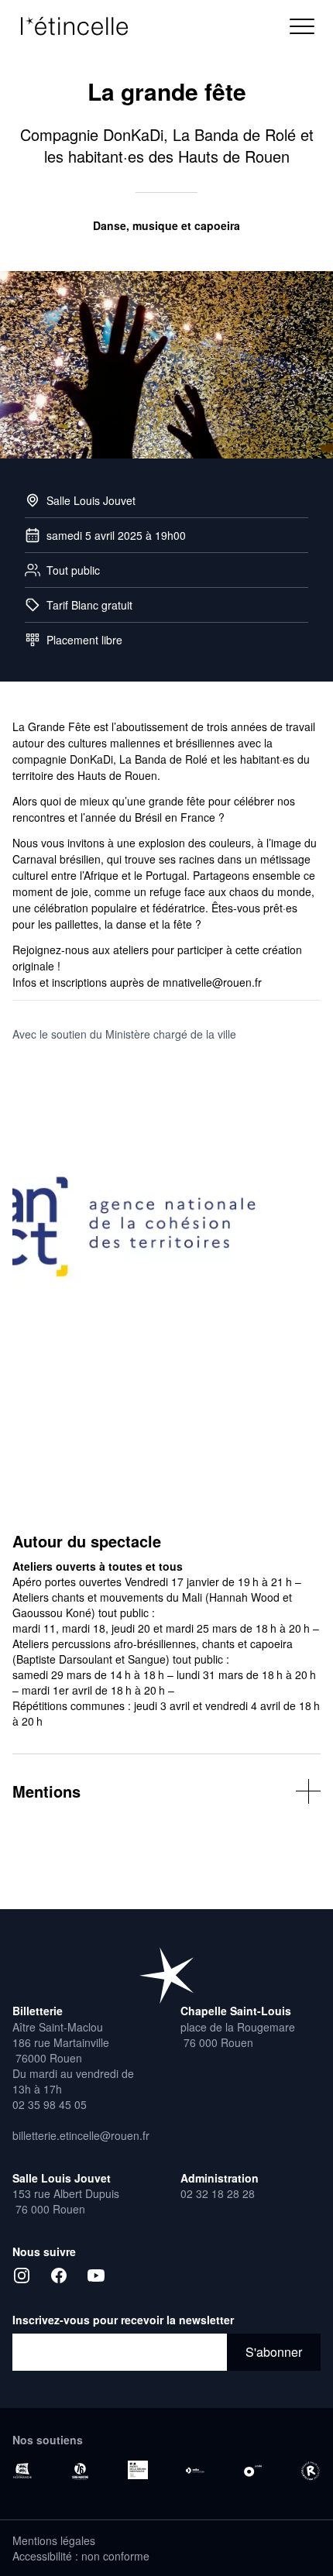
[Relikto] (311, 2471)
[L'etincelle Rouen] (166, 1975)
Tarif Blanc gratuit (89, 605)
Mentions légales (54, 2540)
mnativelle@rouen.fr (212, 982)
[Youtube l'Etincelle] (96, 2275)
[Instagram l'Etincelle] (22, 2275)
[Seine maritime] (80, 2471)
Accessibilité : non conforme (81, 2556)
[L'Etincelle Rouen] (82, 26)
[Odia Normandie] (195, 2471)
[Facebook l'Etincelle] (59, 2275)
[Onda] (252, 2471)
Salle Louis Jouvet (91, 500)
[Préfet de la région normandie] (138, 2470)
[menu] (302, 26)
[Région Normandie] (22, 2471)
